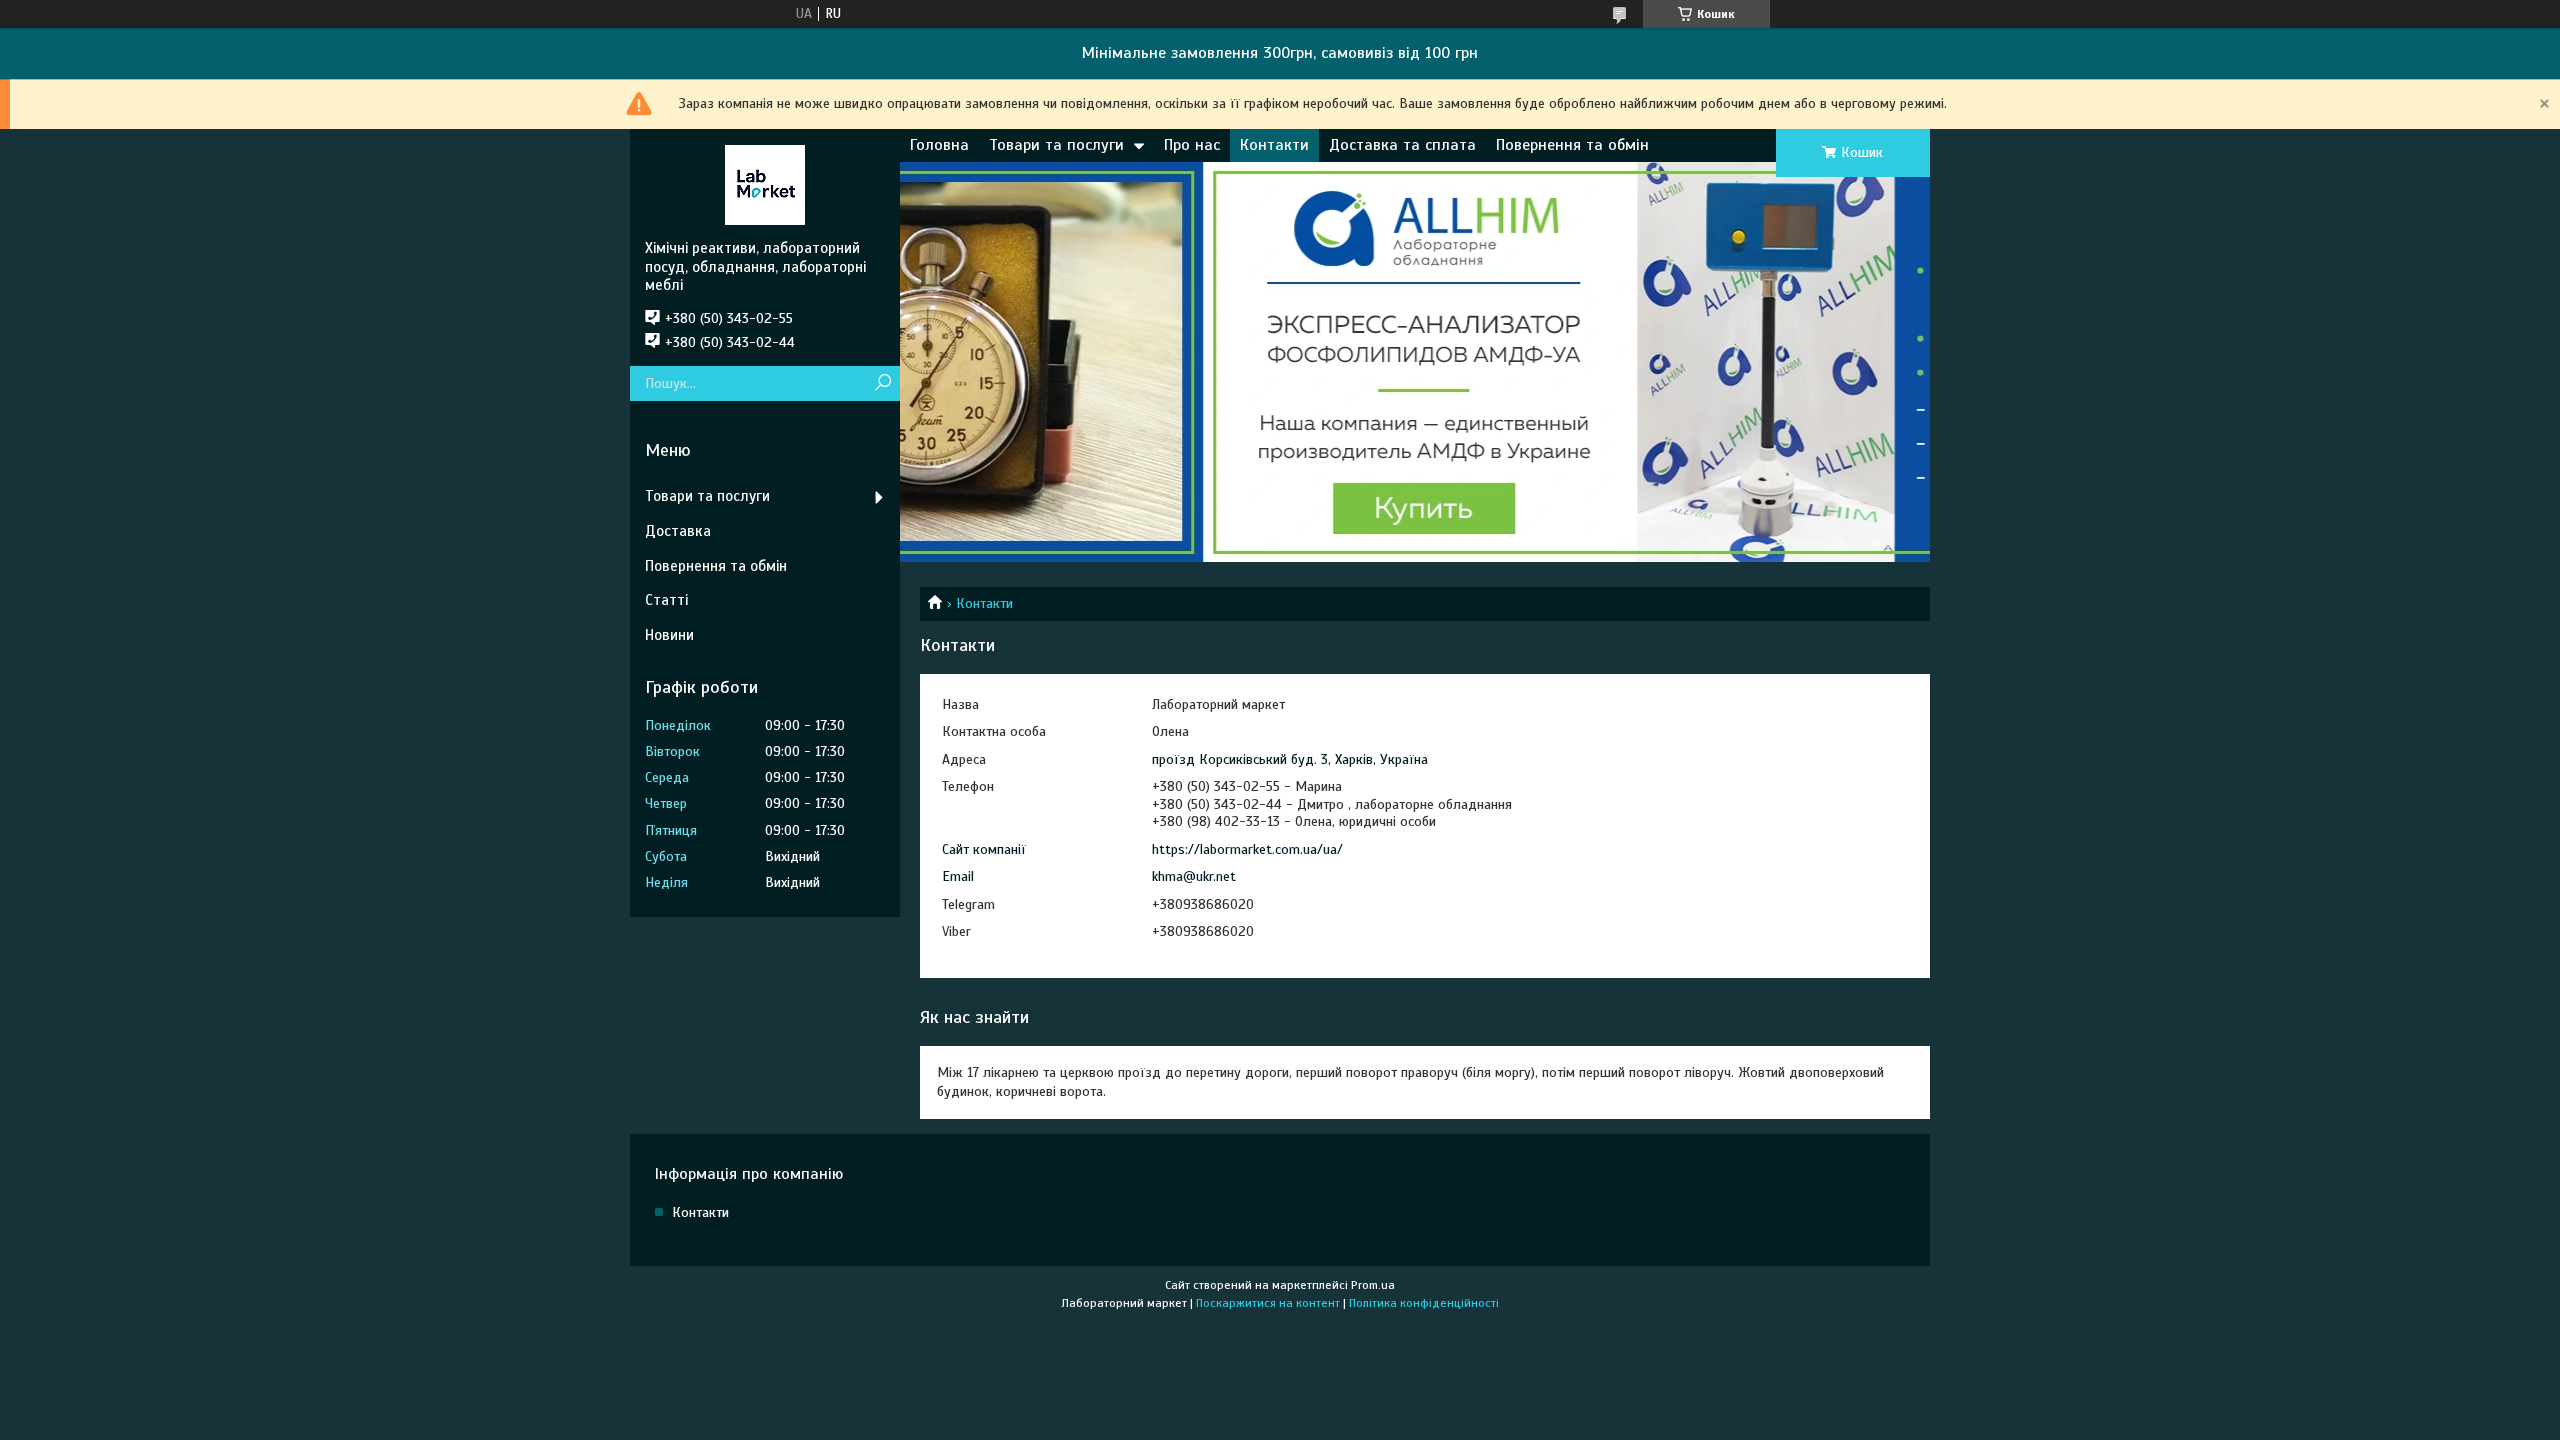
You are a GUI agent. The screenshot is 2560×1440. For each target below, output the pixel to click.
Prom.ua (1373, 1285)
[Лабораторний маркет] (765, 184)
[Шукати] (882, 383)
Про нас (1192, 145)
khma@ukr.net (1194, 876)
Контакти (1274, 145)
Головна (939, 145)
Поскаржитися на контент (1268, 1303)
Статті (666, 600)
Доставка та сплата (1402, 145)
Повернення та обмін (1572, 145)
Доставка (678, 531)
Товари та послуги (1056, 145)
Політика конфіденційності (1424, 1303)
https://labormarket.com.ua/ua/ (1247, 849)
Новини (669, 635)
